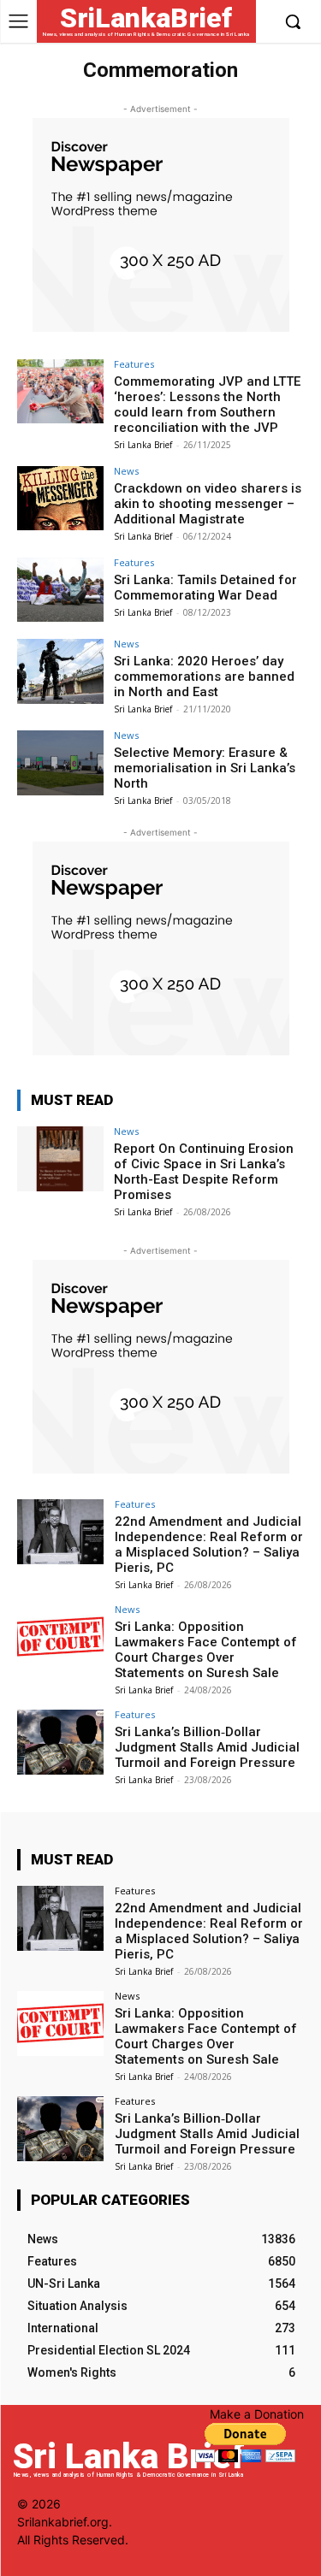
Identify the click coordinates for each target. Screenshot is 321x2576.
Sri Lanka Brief (143, 445)
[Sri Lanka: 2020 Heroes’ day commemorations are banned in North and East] (60, 671)
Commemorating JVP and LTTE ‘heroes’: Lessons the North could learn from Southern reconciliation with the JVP (207, 405)
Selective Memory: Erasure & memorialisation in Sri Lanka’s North (205, 768)
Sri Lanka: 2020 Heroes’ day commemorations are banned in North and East (204, 676)
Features (134, 364)
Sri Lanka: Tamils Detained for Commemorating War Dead (205, 588)
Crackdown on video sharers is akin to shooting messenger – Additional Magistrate (208, 504)
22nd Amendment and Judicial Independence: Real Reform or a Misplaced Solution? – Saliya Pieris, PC (209, 1545)
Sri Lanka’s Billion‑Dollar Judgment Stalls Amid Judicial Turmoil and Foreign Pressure (207, 1747)
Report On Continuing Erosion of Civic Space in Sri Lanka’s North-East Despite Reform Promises (204, 1172)
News (126, 471)
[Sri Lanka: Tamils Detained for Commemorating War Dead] (60, 590)
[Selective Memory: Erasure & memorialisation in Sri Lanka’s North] (60, 762)
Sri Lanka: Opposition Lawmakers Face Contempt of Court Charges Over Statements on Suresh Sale (206, 1650)
